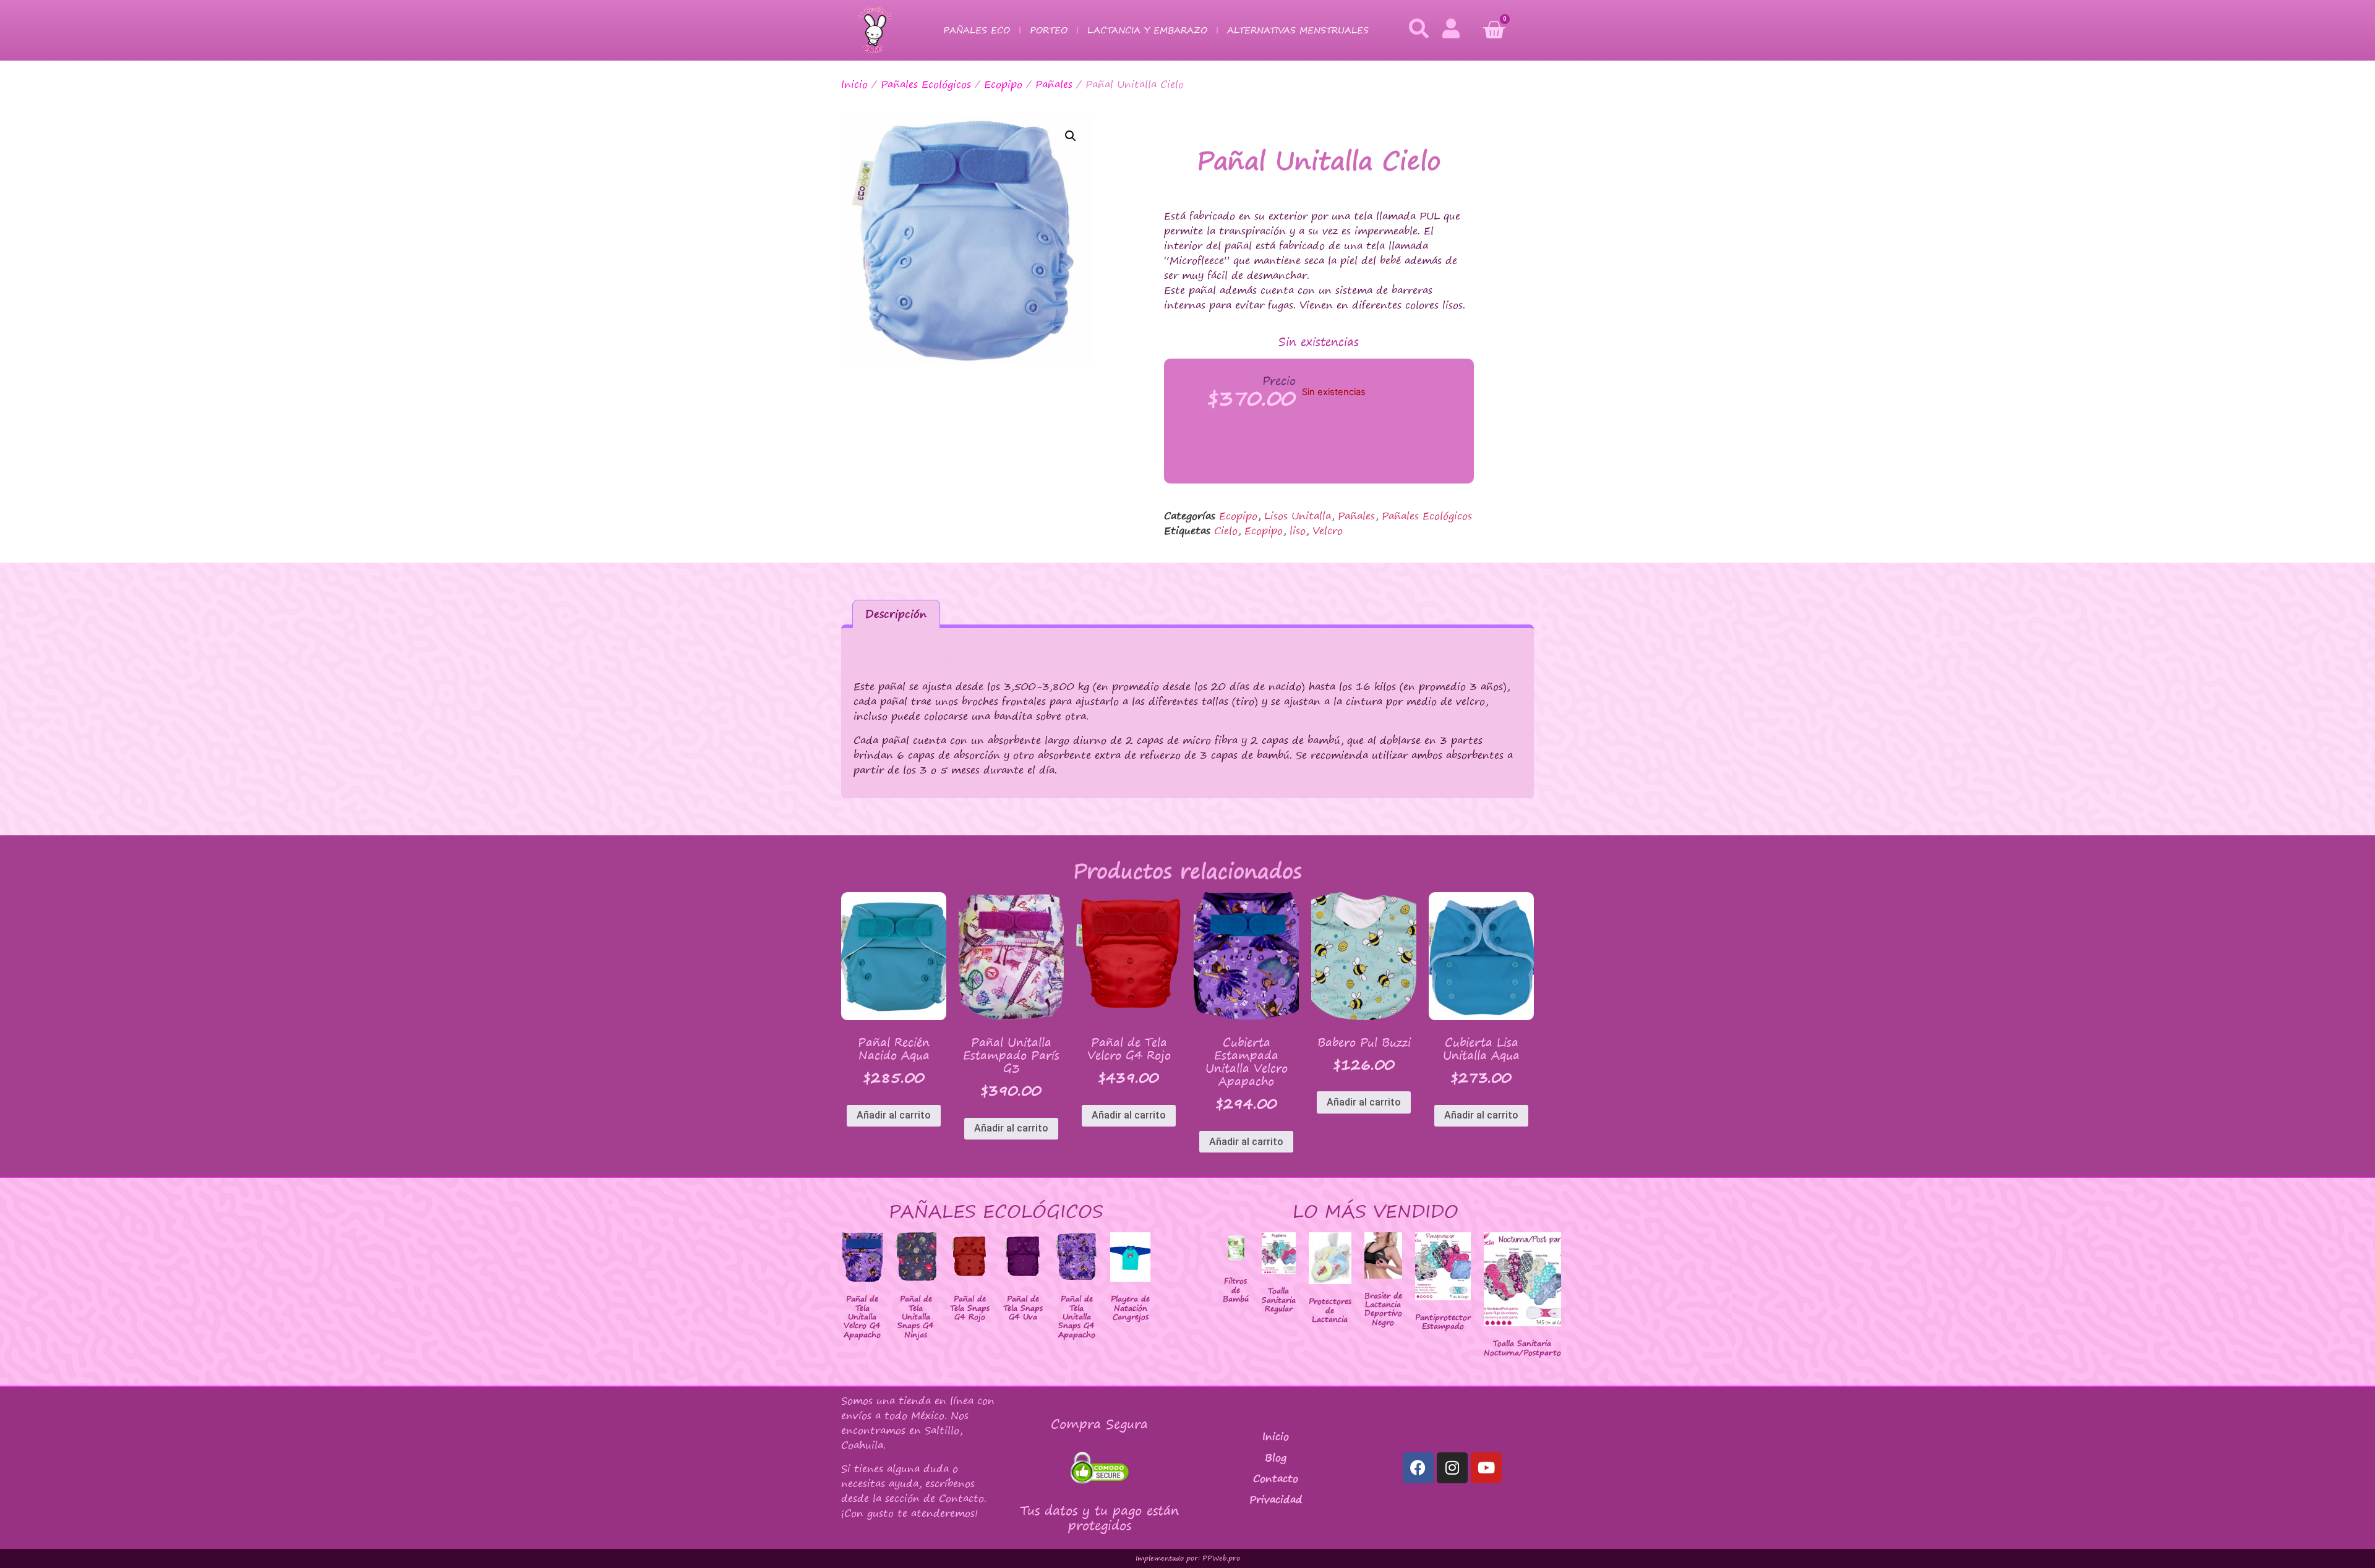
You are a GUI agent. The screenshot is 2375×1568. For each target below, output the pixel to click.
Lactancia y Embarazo (1147, 30)
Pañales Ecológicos (926, 84)
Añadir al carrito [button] (894, 1115)
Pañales (1054, 84)
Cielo (1226, 530)
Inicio (854, 84)
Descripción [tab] (896, 614)
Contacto (1276, 1478)
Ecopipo (1003, 84)
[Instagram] (1452, 1468)
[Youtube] (1486, 1468)
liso (1298, 530)
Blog (1276, 1457)
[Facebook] (1418, 1468)
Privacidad (1276, 1499)
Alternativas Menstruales (1298, 30)
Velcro (1328, 530)
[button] (1071, 136)
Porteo (1049, 30)
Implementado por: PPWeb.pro (1188, 1558)
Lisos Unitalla (1298, 516)
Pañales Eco (977, 30)
